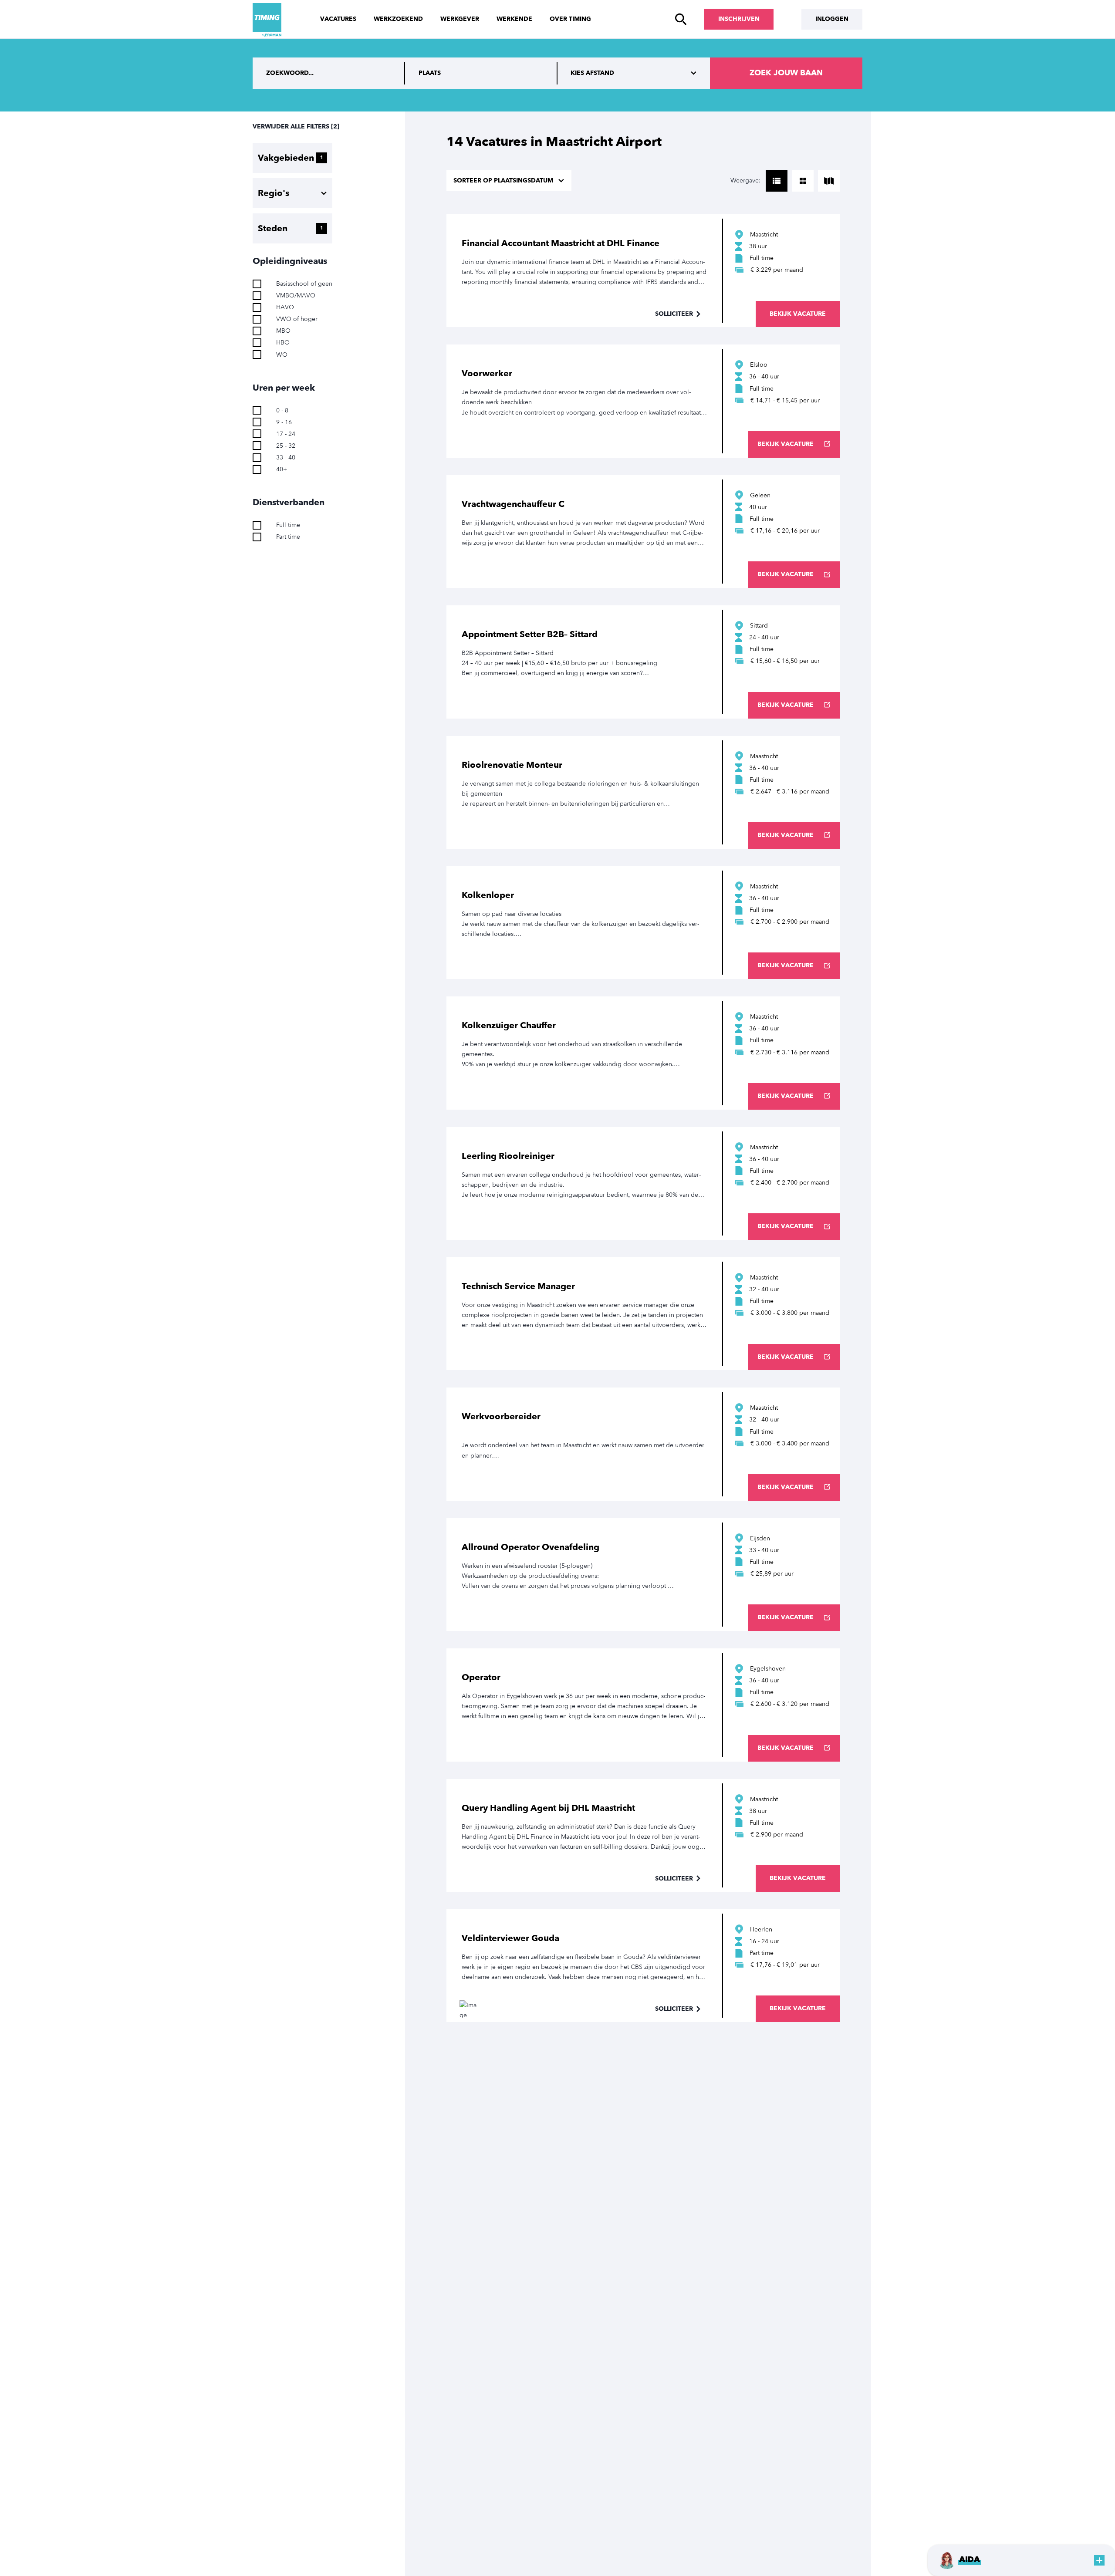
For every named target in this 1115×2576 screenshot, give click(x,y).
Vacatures (338, 19)
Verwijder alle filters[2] (296, 127)
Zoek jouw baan (786, 73)
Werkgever (460, 19)
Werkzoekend (398, 19)
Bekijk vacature (798, 314)
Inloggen (832, 19)
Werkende (514, 19)
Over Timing (570, 19)
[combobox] (481, 73)
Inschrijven (739, 19)
